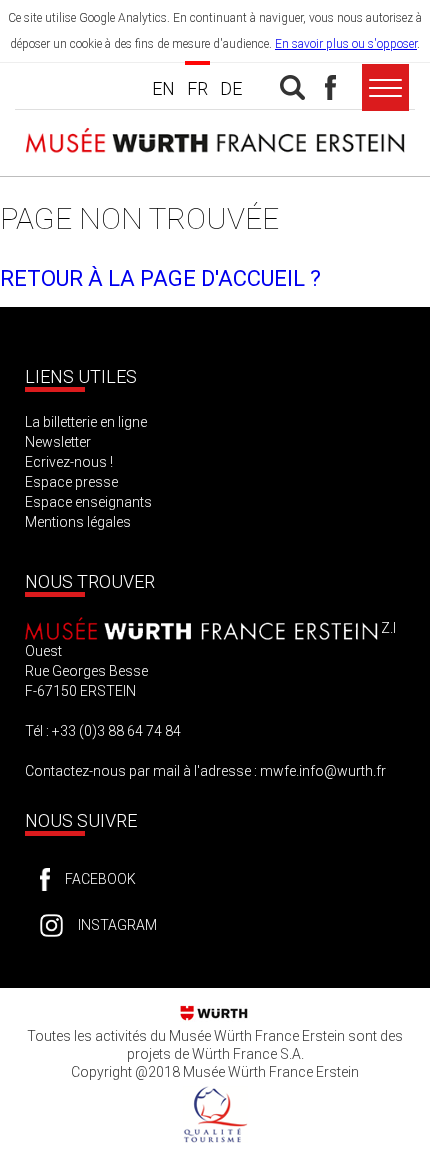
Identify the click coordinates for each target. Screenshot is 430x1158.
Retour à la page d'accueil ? (160, 278)
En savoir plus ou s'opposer (346, 44)
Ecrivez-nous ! (69, 462)
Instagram (117, 925)
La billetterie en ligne (86, 422)
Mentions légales (78, 522)
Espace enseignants (88, 502)
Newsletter (58, 442)
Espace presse (71, 482)
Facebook (100, 879)
